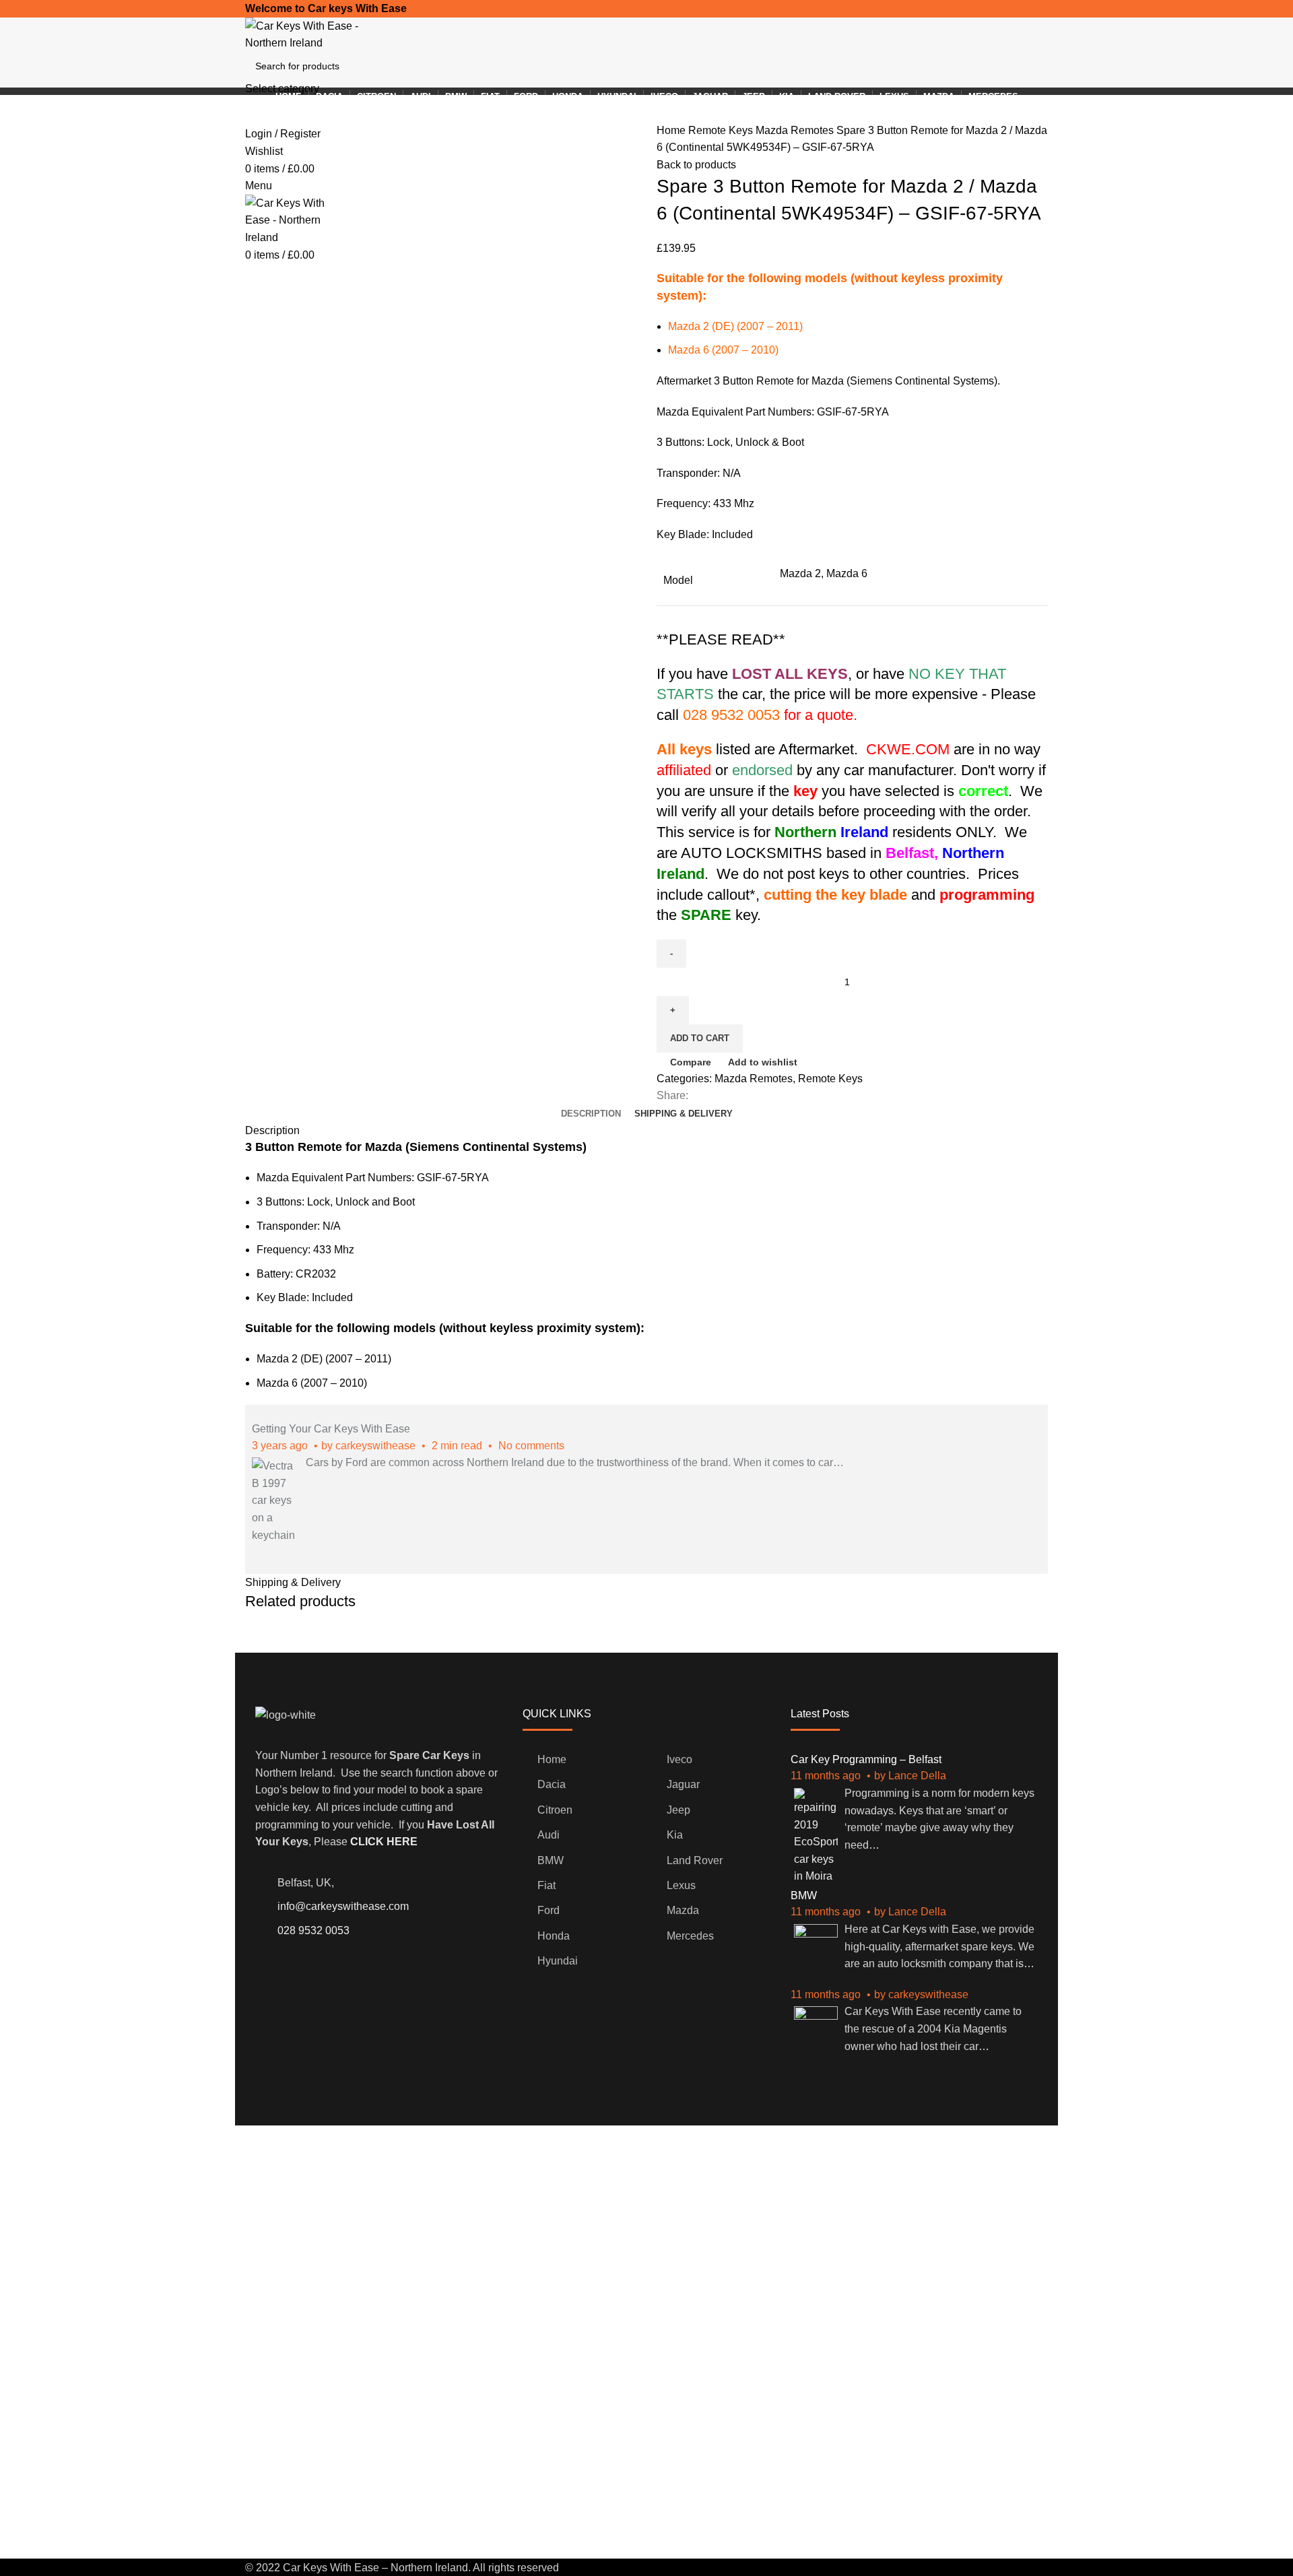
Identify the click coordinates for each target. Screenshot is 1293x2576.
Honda (554, 1936)
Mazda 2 (800, 573)
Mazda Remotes (796, 130)
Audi (549, 1835)
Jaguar (683, 1784)
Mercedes (690, 1936)
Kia (675, 1835)
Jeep (678, 1810)
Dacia (552, 1784)
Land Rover (695, 1860)
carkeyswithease (375, 1446)
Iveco (679, 1759)
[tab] (591, 1114)
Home (672, 130)
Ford (549, 1910)
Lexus (681, 1885)
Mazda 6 (847, 573)
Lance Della (917, 1776)
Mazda (683, 1910)
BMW (551, 1860)
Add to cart (700, 1038)
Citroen (555, 1810)
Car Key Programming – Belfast (866, 1759)
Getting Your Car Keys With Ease (331, 1429)
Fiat (546, 1885)
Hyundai (558, 1961)
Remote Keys (722, 130)
